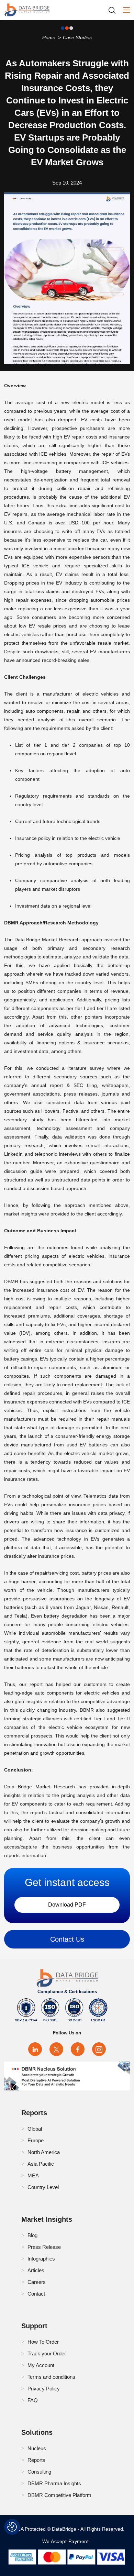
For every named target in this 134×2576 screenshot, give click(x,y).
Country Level (43, 2187)
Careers (37, 2282)
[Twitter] (56, 2049)
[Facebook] (78, 2049)
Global (35, 2129)
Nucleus (37, 2448)
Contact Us (67, 1939)
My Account (41, 2365)
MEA (33, 2175)
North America (44, 2152)
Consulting (39, 2472)
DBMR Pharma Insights (54, 2483)
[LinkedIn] (35, 2049)
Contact (36, 2294)
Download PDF (67, 1905)
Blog (32, 2235)
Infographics (41, 2259)
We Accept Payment (67, 2541)
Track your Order (47, 2353)
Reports (36, 2460)
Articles (36, 2270)
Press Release (44, 2247)
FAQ (33, 2400)
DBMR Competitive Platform (59, 2495)
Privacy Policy (44, 2389)
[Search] (114, 10)
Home (49, 37)
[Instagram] (99, 2049)
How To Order (43, 2342)
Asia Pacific (41, 2164)
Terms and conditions (51, 2377)
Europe (36, 2140)
